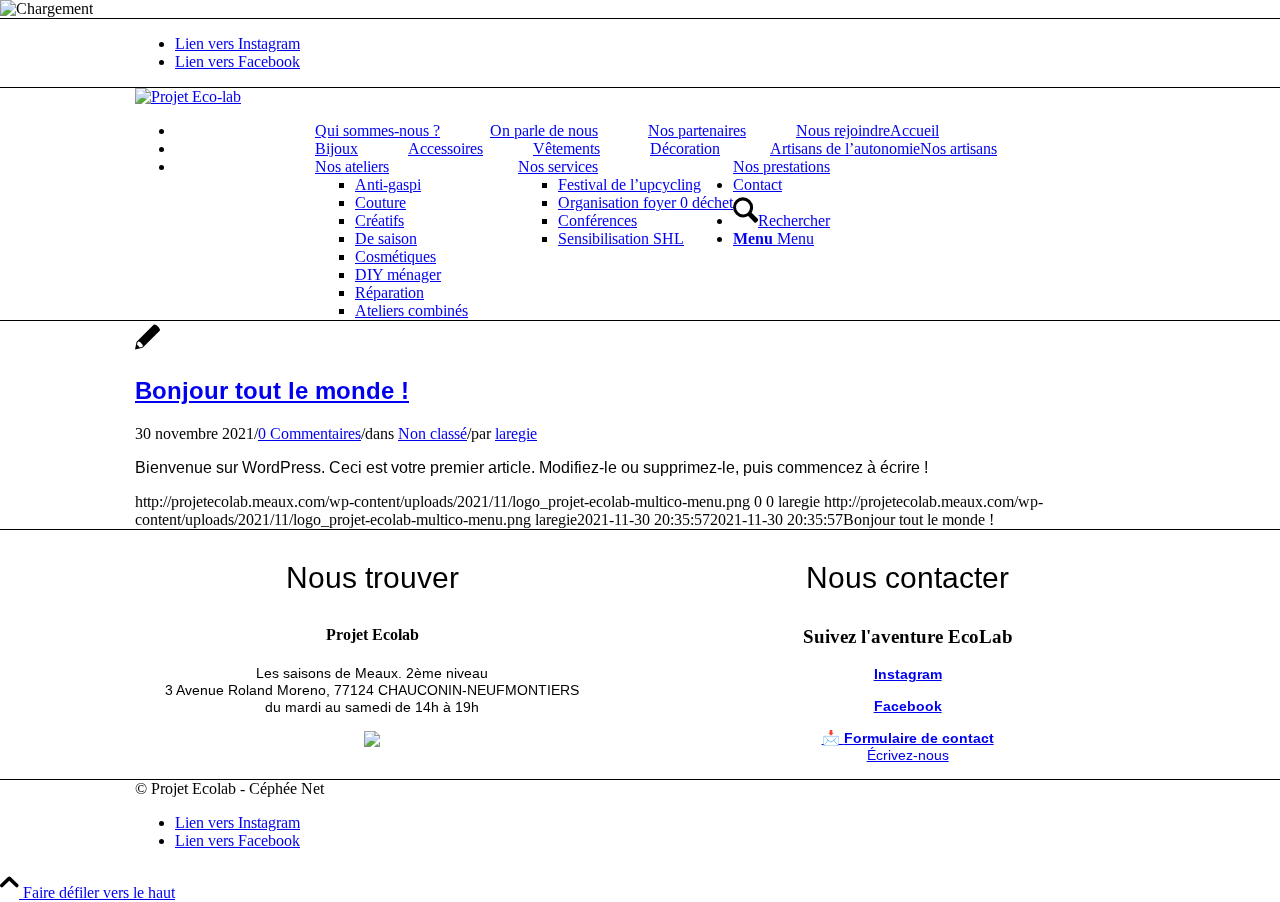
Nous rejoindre (843, 130)
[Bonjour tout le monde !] (147, 347)
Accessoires (445, 148)
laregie (516, 433)
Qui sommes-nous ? (377, 130)
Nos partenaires (697, 130)
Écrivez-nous (908, 755)
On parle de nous (544, 130)
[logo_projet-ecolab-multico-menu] (188, 96)
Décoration (685, 148)
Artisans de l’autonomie (845, 148)
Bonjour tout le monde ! (272, 390)
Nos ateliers (352, 166)
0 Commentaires (309, 433)
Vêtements (566, 148)
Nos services (558, 166)
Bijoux (336, 148)
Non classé (432, 433)
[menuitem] (660, 131)
